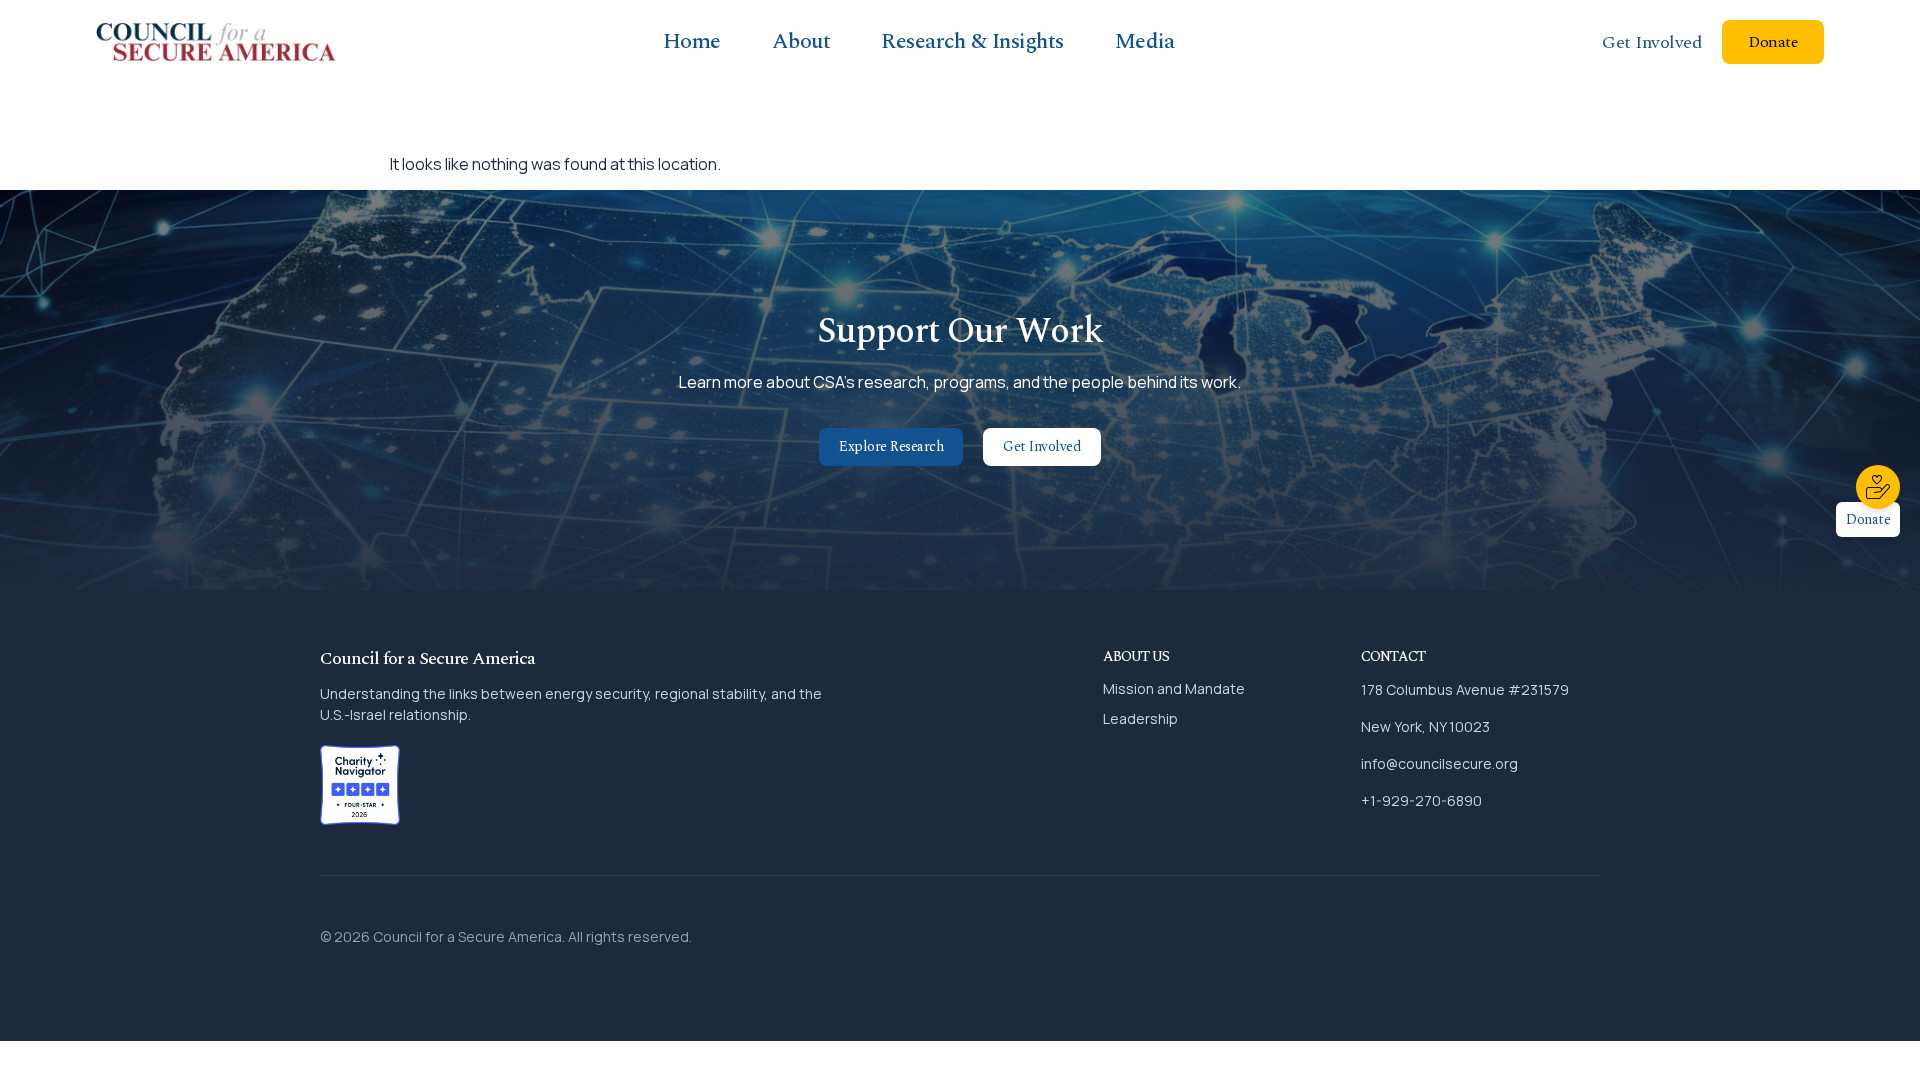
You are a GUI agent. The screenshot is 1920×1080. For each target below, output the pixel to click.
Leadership (1140, 718)
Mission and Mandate (1174, 688)
